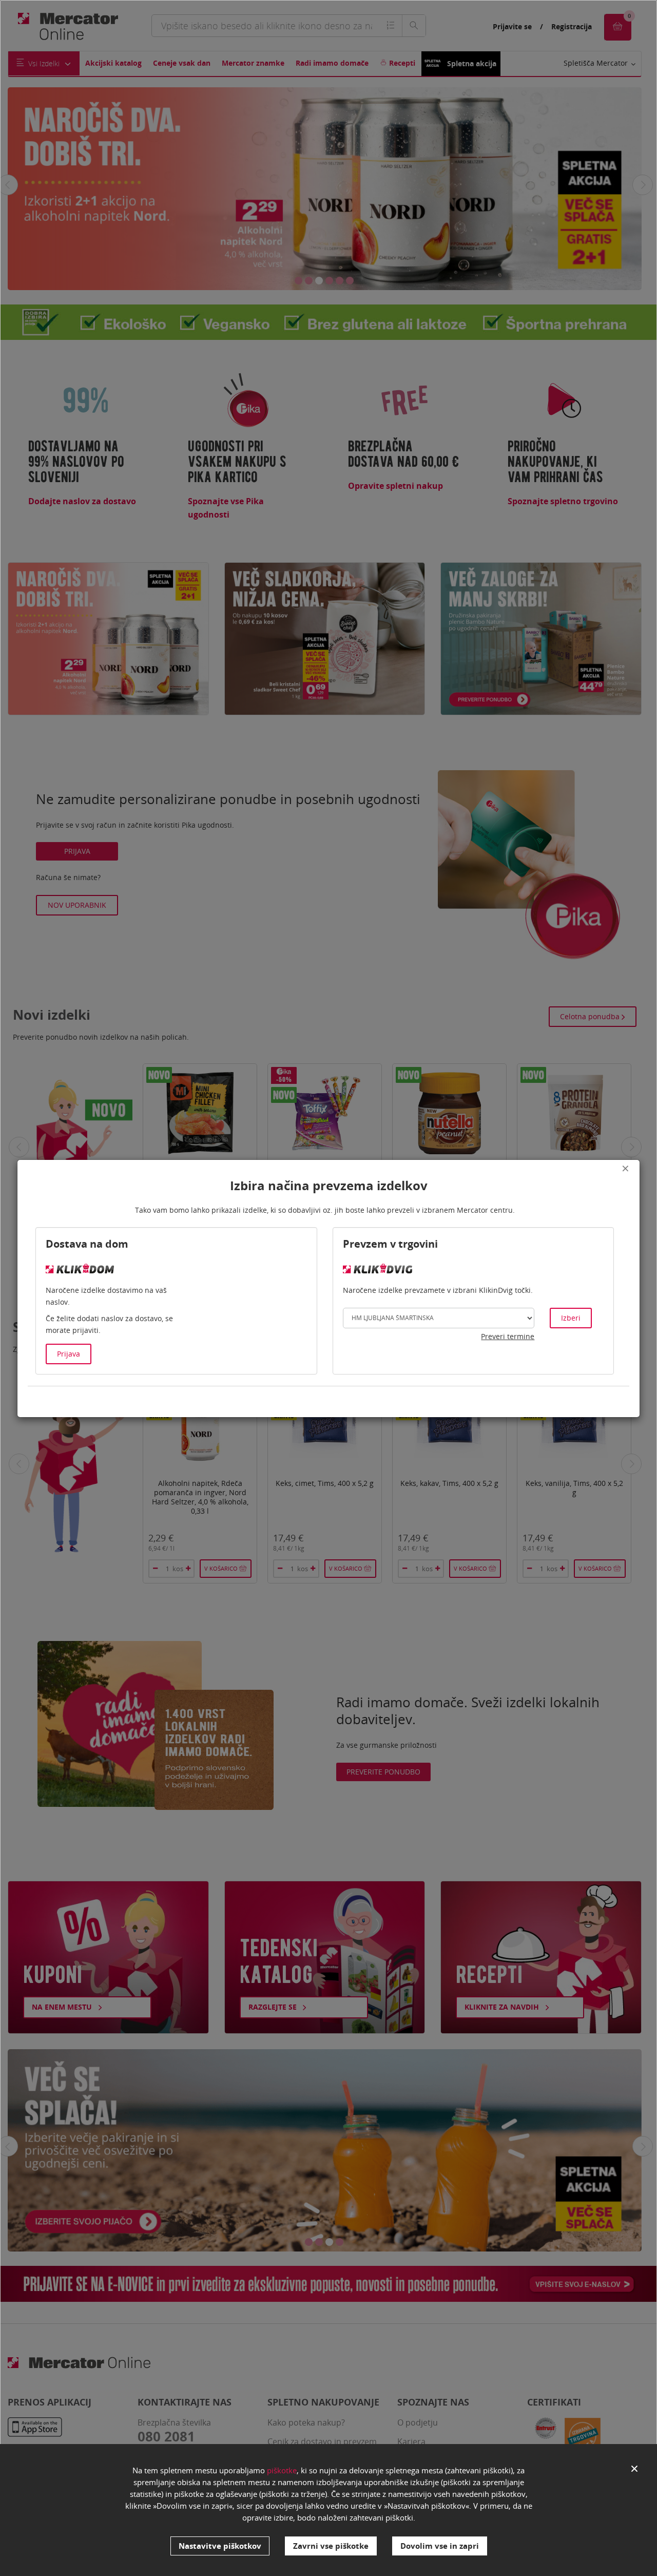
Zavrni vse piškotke (331, 2546)
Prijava (69, 1354)
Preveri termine (508, 1336)
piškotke (282, 2470)
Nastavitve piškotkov (220, 2546)
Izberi (571, 1318)
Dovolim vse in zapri (440, 2546)
